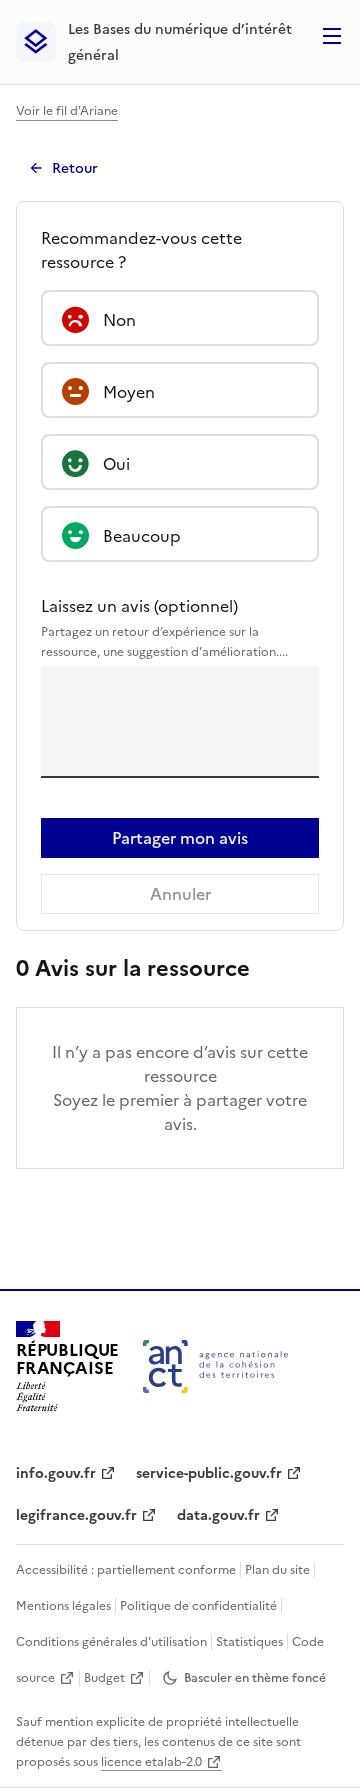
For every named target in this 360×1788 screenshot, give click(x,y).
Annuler (180, 894)
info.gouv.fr (56, 1473)
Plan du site (277, 1570)
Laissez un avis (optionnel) (164, 627)
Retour (75, 168)
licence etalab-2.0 (151, 1762)
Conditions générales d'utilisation (111, 1642)
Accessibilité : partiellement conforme (126, 1570)
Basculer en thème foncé (255, 1678)
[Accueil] (215, 1366)
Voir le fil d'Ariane (67, 111)
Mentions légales (63, 1606)
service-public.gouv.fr (209, 1473)
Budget (104, 1678)
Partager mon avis (180, 838)
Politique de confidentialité (198, 1606)
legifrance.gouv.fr (76, 1515)
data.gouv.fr (218, 1515)
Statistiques (249, 1642)
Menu (332, 36)
